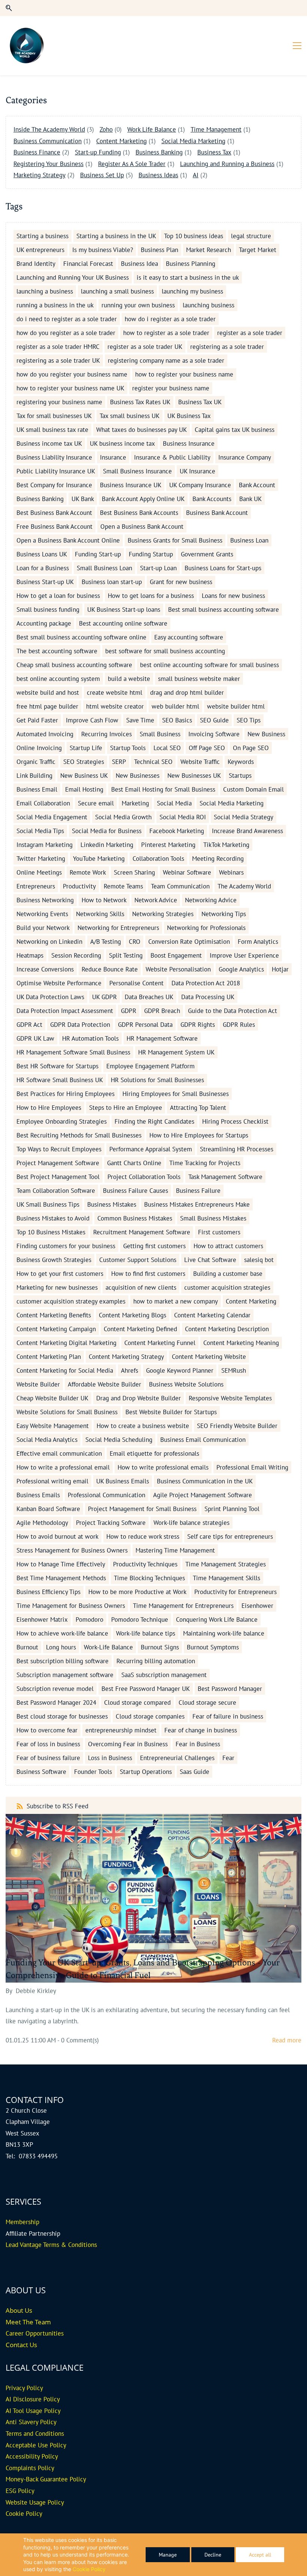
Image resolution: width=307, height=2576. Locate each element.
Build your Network (43, 928)
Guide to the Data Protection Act (232, 1011)
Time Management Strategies (226, 1564)
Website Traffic (200, 762)
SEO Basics (177, 720)
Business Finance (37, 152)
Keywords (241, 762)
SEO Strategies (84, 762)
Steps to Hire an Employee (126, 1108)
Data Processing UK (208, 997)
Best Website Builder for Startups (171, 1412)
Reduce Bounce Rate (110, 969)
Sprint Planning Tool (232, 1509)
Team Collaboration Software (56, 1191)
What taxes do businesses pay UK (142, 430)
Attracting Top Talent (198, 1108)
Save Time (140, 720)
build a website (129, 679)
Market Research (209, 250)
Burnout (27, 1647)
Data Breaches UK (149, 997)
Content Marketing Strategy (126, 1357)
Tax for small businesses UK (54, 416)
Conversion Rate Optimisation (189, 942)
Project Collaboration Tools (144, 1177)
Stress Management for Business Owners (72, 1550)
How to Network (104, 900)
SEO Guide (214, 720)
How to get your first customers (60, 1274)
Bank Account (257, 485)
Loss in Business (110, 1758)
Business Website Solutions (186, 1384)
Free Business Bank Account (54, 526)
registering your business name (59, 402)
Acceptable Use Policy (36, 2445)
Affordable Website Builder (104, 1384)
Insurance (113, 457)
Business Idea (139, 264)
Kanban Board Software (48, 1509)
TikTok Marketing (226, 845)
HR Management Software (162, 1038)
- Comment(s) (78, 2040)
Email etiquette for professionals (154, 1453)
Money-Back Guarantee (37, 2479)
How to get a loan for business (58, 596)
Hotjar (280, 969)
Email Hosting (84, 789)
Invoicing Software (214, 734)
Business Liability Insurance (54, 457)
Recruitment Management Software (142, 1232)
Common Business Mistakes (135, 1218)
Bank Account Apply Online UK (143, 499)
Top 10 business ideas (194, 236)
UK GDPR (104, 997)
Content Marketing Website (209, 1357)
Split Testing (126, 955)
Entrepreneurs (36, 886)
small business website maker (199, 679)
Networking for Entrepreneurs (118, 928)
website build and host (48, 693)
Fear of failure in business (228, 1716)
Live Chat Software (210, 1260)
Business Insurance (189, 443)
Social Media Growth (123, 817)
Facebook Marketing (177, 831)
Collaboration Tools (158, 859)
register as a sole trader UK (145, 347)
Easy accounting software (189, 637)
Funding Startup (151, 554)
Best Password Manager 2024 (56, 1703)
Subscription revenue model (55, 1689)
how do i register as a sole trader (170, 319)
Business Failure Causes (136, 1191)
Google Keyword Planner (180, 1370)
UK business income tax (122, 443)
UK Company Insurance (200, 485)
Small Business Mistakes (213, 1218)
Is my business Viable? (103, 250)
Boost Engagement (176, 955)
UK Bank (83, 499)
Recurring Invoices (107, 734)
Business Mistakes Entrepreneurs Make (197, 1204)
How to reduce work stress (143, 1536)
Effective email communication (59, 1453)
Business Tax (214, 152)
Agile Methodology (42, 1523)
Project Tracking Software (111, 1523)
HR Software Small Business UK (60, 1080)
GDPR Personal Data (145, 1025)
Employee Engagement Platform (151, 1066)
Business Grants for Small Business (175, 540)
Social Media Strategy (244, 817)
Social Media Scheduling (119, 1440)
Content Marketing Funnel (160, 1343)
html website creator (115, 706)
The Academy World (244, 886)
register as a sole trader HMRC (58, 347)
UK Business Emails (123, 1481)
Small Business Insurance (137, 471)
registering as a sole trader (227, 347)
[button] (9, 8)
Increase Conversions (45, 969)
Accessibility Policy (32, 2456)
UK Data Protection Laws (50, 997)
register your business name (171, 388)
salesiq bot (259, 1260)
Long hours (61, 1647)
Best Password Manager (230, 1689)
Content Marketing (121, 141)
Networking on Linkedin (49, 942)
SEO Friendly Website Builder (237, 1426)
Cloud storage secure (207, 1703)
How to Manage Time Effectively (61, 1564)
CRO (135, 942)
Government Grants (207, 554)
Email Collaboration (43, 803)
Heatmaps (30, 955)
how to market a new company (176, 1301)
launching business (209, 305)
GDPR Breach (162, 1011)
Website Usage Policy (35, 2502)
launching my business (192, 291)
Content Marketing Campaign (56, 1329)
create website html (115, 693)
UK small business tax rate (52, 430)
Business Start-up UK (45, 582)
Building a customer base (228, 1274)
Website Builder (38, 1384)
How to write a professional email (63, 1467)
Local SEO (167, 748)
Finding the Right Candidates (154, 1121)
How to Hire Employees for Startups (199, 1135)
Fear (228, 1758)
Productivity (79, 886)
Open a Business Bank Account (142, 526)
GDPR (129, 1011)
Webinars (231, 872)
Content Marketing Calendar (212, 1315)
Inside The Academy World (49, 129)
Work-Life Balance (108, 1647)
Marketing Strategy (39, 175)
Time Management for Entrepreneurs (183, 1606)
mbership (27, 2222)
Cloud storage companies (150, 1716)
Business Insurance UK (131, 485)
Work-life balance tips (146, 1633)
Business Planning (191, 264)
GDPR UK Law (35, 1038)
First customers (219, 1232)
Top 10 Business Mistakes (51, 1232)
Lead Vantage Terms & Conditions (51, 2245)
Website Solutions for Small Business (67, 1412)
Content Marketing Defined (140, 1329)
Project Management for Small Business (142, 1509)
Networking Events (42, 914)
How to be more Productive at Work (137, 1592)
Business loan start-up (112, 582)
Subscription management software (65, 1675)
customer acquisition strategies (227, 1287)
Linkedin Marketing (107, 845)
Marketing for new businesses (57, 1287)
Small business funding (48, 610)
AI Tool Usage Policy (33, 2411)
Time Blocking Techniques (149, 1578)
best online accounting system (58, 679)
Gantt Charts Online (134, 1163)
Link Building (34, 776)
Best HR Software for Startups (57, 1066)
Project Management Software (58, 1163)
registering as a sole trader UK (58, 360)
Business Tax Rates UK (140, 402)
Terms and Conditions (35, 2434)
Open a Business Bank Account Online (68, 540)
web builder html (175, 706)
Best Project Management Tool (58, 1177)
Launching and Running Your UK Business (73, 277)
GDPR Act (29, 1025)
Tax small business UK (130, 416)
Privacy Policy (24, 2388)
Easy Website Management (53, 1426)
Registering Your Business (48, 164)
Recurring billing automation (156, 1661)
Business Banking (159, 152)
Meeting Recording (218, 859)
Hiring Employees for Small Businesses (176, 1094)
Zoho (106, 129)
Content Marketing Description (227, 1329)
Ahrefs (130, 1370)
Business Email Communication (203, 1440)
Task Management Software (225, 1177)
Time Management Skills (227, 1578)
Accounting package (44, 623)
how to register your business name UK (70, 388)
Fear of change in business (201, 1730)
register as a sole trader (250, 333)
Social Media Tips (40, 831)
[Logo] (26, 46)
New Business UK (84, 776)
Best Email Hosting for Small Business (163, 789)
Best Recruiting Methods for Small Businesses (79, 1135)
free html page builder (47, 706)
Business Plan (159, 250)
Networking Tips (224, 914)
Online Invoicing (39, 748)
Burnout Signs (160, 1647)
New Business (266, 734)
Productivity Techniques (145, 1564)
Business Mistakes (112, 1204)
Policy (77, 2479)
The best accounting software (57, 651)
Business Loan (249, 540)
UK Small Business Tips (48, 1204)
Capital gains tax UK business (235, 430)
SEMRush (234, 1370)
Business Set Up (102, 175)
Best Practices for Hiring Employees (66, 1094)
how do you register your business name (72, 374)
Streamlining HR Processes (237, 1149)
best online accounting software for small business (209, 665)
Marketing (135, 803)
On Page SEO (251, 748)
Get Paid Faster (37, 720)
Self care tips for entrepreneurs (230, 1536)
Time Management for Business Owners (71, 1606)
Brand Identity (36, 264)
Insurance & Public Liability (172, 457)
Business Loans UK (42, 554)
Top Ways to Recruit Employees (59, 1149)
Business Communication (48, 141)
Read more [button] (287, 2040)
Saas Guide (194, 1772)
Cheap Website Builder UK (52, 1398)
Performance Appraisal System (151, 1149)
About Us (19, 2310)
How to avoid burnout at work (57, 1536)
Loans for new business (233, 596)
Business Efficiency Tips (48, 1592)
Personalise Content (136, 983)
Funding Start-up (98, 554)
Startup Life (86, 748)
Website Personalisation (178, 969)
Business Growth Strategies (54, 1260)
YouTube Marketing (99, 859)
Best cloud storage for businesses (62, 1716)
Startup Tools (128, 748)
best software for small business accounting (165, 651)
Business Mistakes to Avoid (53, 1218)
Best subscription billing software (63, 1661)
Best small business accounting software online (81, 637)
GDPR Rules (239, 1025)
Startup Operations (146, 1772)
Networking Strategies (163, 914)
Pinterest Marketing (168, 845)
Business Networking (45, 900)
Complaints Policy (30, 2468)
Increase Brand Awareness (247, 831)
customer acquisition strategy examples (71, 1301)
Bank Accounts (212, 499)
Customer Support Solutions (138, 1260)
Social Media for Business (107, 831)
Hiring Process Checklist (235, 1121)
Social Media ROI (183, 817)
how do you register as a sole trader (66, 333)
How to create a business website (143, 1426)
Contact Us (21, 2345)
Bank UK (250, 499)
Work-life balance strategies (192, 1523)
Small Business (160, 734)
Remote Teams (123, 886)
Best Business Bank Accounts (139, 513)
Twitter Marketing (41, 859)
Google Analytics (241, 969)
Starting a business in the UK (116, 236)
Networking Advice (211, 900)
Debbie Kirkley (36, 1991)
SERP (119, 762)
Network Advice (156, 900)
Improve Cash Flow (92, 720)
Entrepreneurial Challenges (177, 1758)
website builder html (236, 706)
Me (10, 2222)
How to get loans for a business (151, 596)
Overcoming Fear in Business (128, 1744)
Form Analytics (258, 942)
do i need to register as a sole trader (67, 319)
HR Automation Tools (90, 1038)
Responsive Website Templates (230, 1398)
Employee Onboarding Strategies (62, 1121)
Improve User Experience (244, 955)
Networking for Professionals (206, 928)
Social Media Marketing (193, 141)
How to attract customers (228, 1246)
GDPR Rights (198, 1025)
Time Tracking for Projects (205, 1163)
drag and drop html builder (187, 693)
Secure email (96, 803)
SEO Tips (249, 720)
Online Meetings (39, 872)
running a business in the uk (55, 305)
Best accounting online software (123, 623)
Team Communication (180, 886)
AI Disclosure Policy (33, 2399)
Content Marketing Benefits (54, 1315)
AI (196, 175)
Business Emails (38, 1495)
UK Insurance (197, 471)
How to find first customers (148, 1274)
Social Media (174, 803)
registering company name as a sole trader (166, 360)
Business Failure (198, 1191)
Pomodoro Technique (140, 1619)
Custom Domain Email (253, 789)
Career (15, 2333)
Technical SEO (153, 762)
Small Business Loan (104, 568)
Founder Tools (93, 1772)
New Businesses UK (194, 776)
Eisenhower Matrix (42, 1619)
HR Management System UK (176, 1052)
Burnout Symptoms (213, 1647)
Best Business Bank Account (54, 513)
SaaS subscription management (164, 1675)
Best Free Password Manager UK (146, 1689)
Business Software (41, 1772)
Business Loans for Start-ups (223, 568)
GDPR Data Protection (80, 1025)
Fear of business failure (48, 1758)
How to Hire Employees (49, 1108)
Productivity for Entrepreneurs (235, 1592)
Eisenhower (257, 1606)
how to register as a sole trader (166, 333)
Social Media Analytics (47, 1440)
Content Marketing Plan (49, 1357)
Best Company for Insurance (54, 485)
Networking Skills (100, 914)
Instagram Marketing (45, 845)
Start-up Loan (158, 568)
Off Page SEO (207, 748)
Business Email (37, 789)
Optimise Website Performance (59, 983)
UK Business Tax (189, 416)
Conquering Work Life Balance (217, 1619)
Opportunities (44, 2333)
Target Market (258, 250)
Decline (213, 2555)
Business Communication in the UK (205, 1481)
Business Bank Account (217, 513)
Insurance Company (245, 457)
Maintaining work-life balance (224, 1633)
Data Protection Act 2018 (206, 983)
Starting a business (42, 236)
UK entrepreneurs (40, 250)
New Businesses (138, 776)
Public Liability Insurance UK (56, 471)
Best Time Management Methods (61, 1578)
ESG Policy (20, 2491)
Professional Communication (107, 1495)
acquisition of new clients (141, 1287)
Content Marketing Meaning (241, 1343)
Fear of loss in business (48, 1744)
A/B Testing (106, 942)
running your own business (138, 305)
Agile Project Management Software (203, 1495)
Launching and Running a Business (227, 164)
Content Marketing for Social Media (65, 1370)
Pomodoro (89, 1619)
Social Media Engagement (52, 817)
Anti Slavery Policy (31, 2422)
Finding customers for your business (66, 1246)
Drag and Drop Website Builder (139, 1398)
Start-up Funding (98, 152)
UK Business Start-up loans (124, 610)
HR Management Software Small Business (73, 1052)
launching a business (45, 291)
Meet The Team (28, 2322)
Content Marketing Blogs (133, 1315)
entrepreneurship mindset (121, 1730)
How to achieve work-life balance (62, 1633)
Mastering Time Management (175, 1550)
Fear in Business (198, 1744)
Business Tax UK (200, 402)
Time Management (216, 129)
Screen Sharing (134, 872)
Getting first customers (154, 1246)
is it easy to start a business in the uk (188, 277)
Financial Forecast (88, 264)
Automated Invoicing (45, 734)
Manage (168, 2555)
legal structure (251, 236)
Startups (240, 776)
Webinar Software (187, 872)
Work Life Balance (152, 129)
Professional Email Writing (252, 1467)
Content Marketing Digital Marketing (66, 1343)
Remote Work (88, 872)
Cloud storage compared (137, 1703)
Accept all (260, 2555)
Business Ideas (158, 175)
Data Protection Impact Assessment (65, 1011)
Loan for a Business (43, 568)
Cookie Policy (89, 2569)
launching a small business (117, 291)
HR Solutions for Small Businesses (157, 1080)
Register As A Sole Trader (132, 164)
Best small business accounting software (224, 610)
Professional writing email (52, 1481)
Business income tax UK (49, 443)
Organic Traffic (36, 762)
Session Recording (76, 955)
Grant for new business (181, 582)
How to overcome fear (47, 1730)
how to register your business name (184, 374)
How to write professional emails (163, 1467)
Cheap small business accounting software (74, 665)
